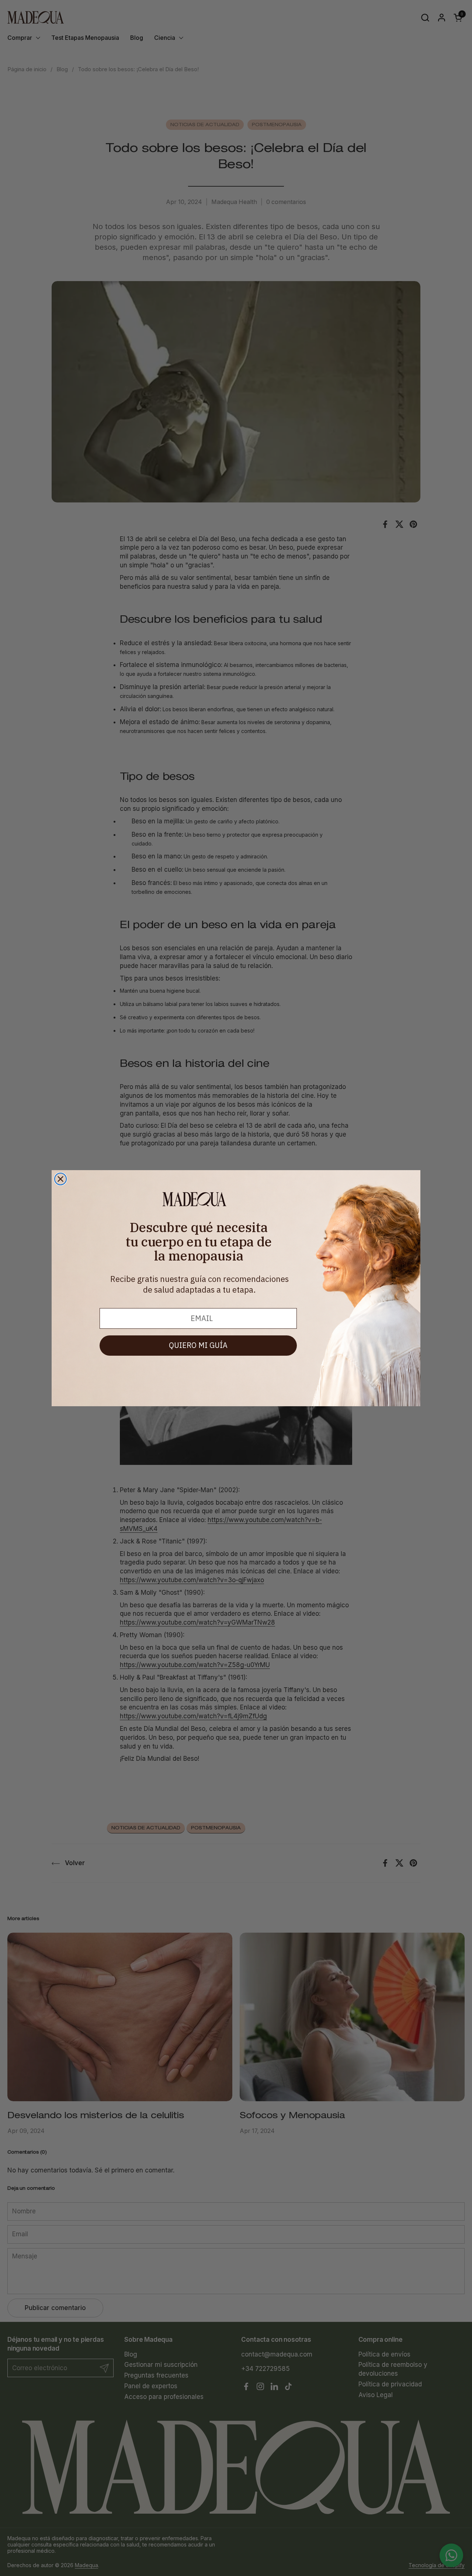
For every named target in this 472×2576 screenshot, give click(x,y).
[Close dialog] (60, 1179)
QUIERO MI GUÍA (198, 1345)
